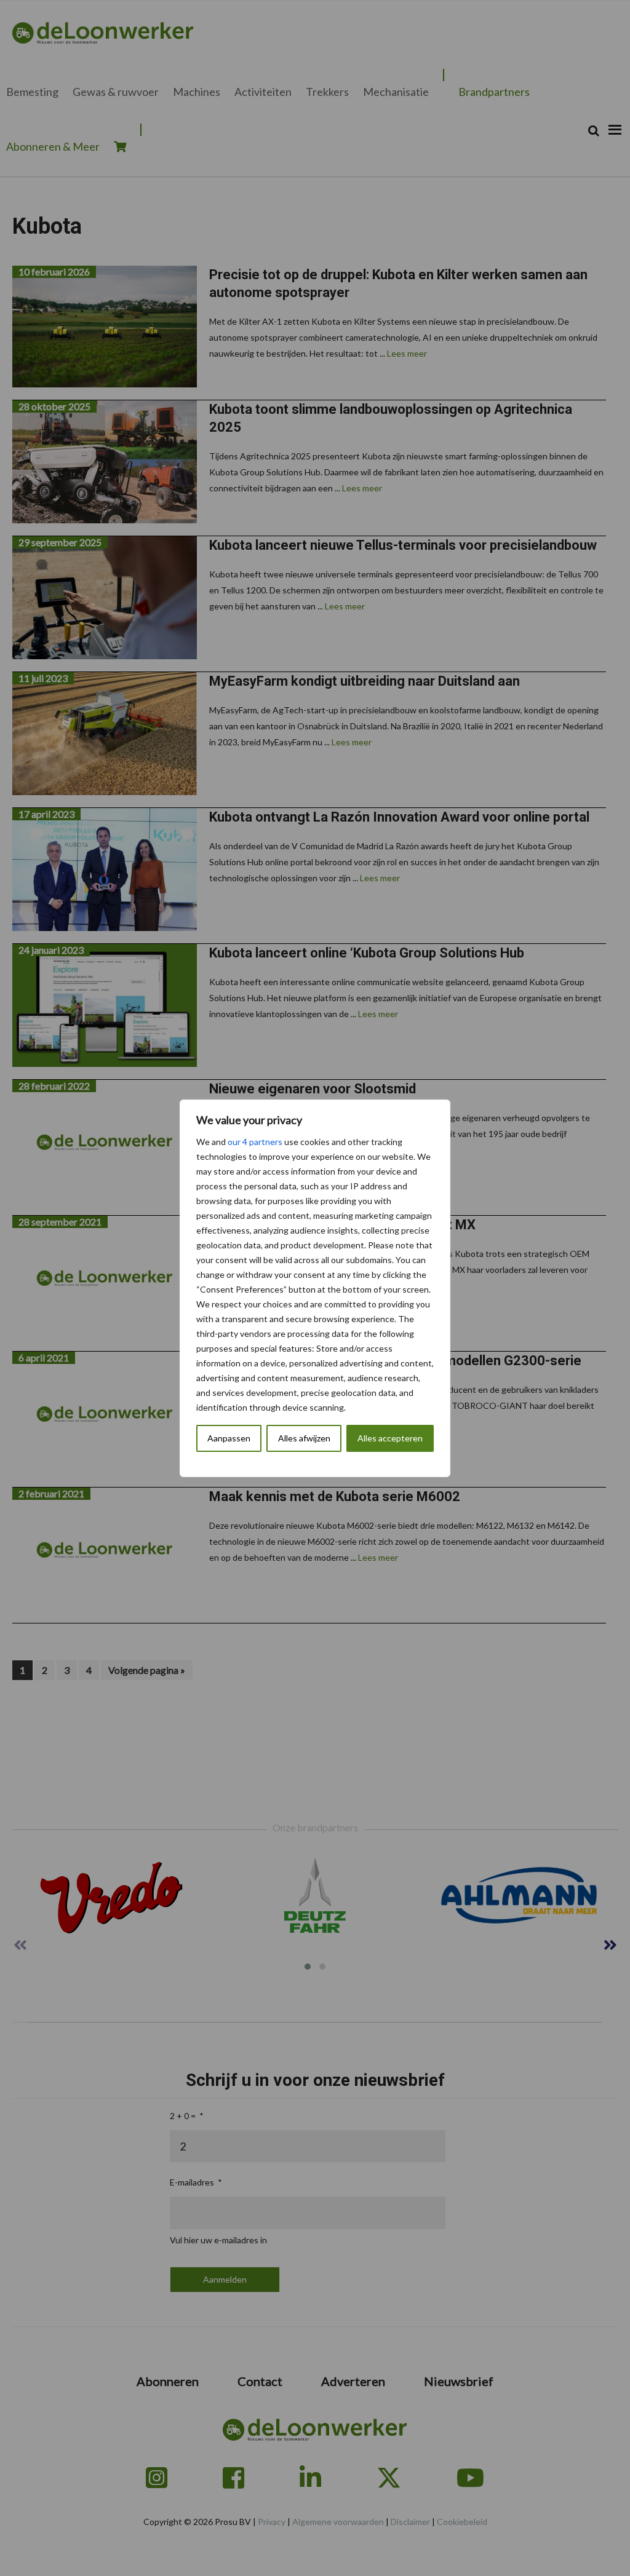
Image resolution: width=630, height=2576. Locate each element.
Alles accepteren (390, 1438)
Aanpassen (229, 1438)
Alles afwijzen (304, 1438)
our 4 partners (255, 1142)
